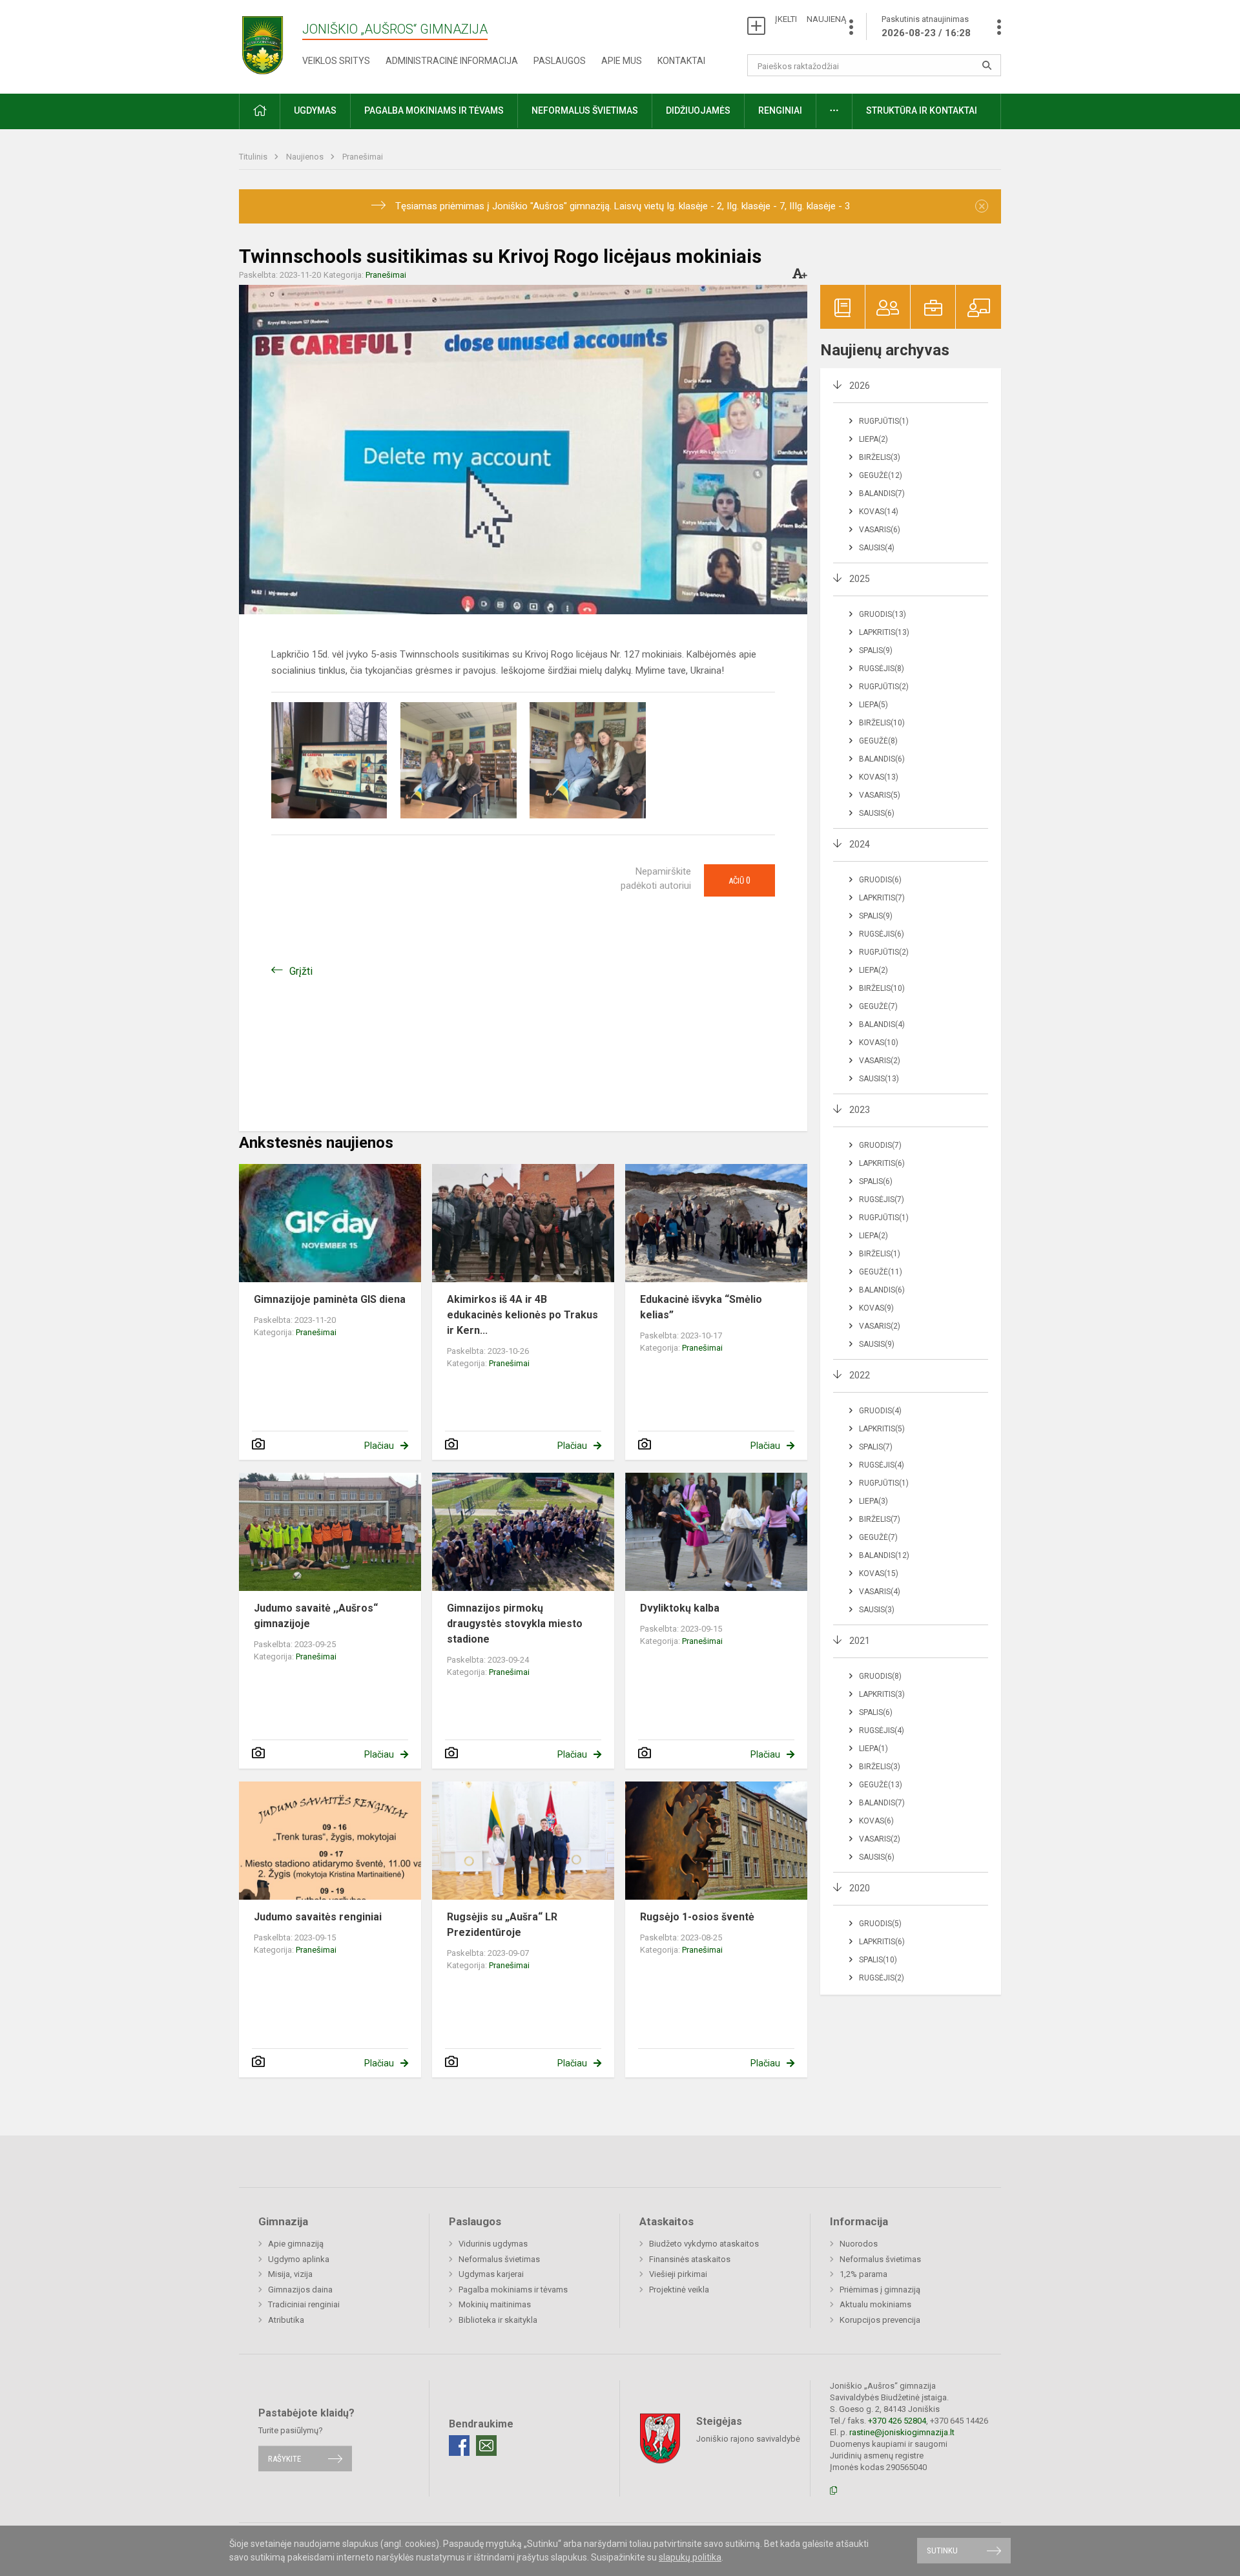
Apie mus (622, 61)
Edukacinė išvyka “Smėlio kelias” (701, 1307)
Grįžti (301, 971)
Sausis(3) (877, 1610)
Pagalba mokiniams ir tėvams (513, 2290)
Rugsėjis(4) (882, 1465)
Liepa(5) (873, 705)
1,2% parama (863, 2274)
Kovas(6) (876, 1821)
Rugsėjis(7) (882, 1200)
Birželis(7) (880, 1519)
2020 (860, 1888)
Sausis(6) (877, 813)
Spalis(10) (878, 1960)
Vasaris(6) (880, 530)
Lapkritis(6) (882, 1163)
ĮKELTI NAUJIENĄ (811, 19)
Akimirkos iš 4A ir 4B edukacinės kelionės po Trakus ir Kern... (522, 1315)
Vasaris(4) (880, 1592)
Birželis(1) (880, 1254)
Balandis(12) (884, 1555)
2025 (860, 579)
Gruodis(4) (880, 1411)
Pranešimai (363, 157)
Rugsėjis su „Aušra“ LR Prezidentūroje (502, 1925)
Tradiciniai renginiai (304, 2304)
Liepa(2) (873, 439)
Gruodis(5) (880, 1924)
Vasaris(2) (880, 1061)
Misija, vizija (290, 2274)
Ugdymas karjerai (491, 2274)
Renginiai (780, 110)
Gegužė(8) (878, 741)
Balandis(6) (882, 759)
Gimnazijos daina (300, 2290)
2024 (860, 844)
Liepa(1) (873, 1749)
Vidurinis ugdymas (493, 2244)
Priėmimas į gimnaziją (880, 2290)
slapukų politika (690, 2557)
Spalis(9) (876, 650)
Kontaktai (681, 61)
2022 (860, 1375)
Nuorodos (859, 2244)
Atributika (286, 2320)
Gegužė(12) (881, 475)
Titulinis (254, 157)
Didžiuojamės (698, 110)
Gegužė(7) (878, 1006)
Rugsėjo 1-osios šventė (697, 1917)
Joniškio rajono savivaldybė (748, 2438)
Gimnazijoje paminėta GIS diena (330, 1299)
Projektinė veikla (679, 2290)
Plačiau (379, 1446)
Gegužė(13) (881, 1785)
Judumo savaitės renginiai (318, 1917)
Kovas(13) (879, 777)
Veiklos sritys (336, 61)
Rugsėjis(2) (882, 1978)
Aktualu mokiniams (875, 2304)
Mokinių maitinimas (495, 2304)
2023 (860, 1110)
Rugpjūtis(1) (884, 421)
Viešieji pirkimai (678, 2274)
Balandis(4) (882, 1024)
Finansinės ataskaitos (690, 2259)
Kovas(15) (879, 1574)
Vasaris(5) (880, 795)
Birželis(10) (882, 723)
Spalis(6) (876, 1181)
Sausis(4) (877, 548)
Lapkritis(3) (882, 1694)
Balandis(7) (882, 493)
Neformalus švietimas (585, 110)
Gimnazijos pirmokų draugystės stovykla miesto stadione (515, 1624)
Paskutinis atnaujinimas (926, 26)
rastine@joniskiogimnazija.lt (902, 2432)
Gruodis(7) (880, 1145)
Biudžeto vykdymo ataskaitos (704, 2244)
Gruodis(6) (880, 880)
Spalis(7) (876, 1447)
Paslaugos (560, 61)
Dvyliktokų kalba (680, 1608)
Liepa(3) (873, 1501)
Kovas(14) (879, 512)
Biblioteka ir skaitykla (498, 2320)
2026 (860, 386)
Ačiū (739, 880)
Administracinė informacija (452, 61)
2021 (860, 1641)
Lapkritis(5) (882, 1429)
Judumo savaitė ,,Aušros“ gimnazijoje (316, 1616)
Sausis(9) (877, 1344)
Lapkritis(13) (884, 632)
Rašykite (284, 2459)
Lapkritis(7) (882, 898)
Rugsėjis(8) (882, 669)
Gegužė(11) (881, 1272)
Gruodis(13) (883, 614)
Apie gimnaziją (296, 2244)
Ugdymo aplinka (299, 2259)
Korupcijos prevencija (880, 2320)
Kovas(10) (879, 1043)
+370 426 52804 (897, 2421)
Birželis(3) (880, 457)
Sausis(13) (879, 1079)
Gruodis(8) (880, 1676)
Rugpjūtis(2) (884, 687)
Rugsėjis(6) (882, 934)
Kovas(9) (876, 1308)
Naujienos (306, 157)
